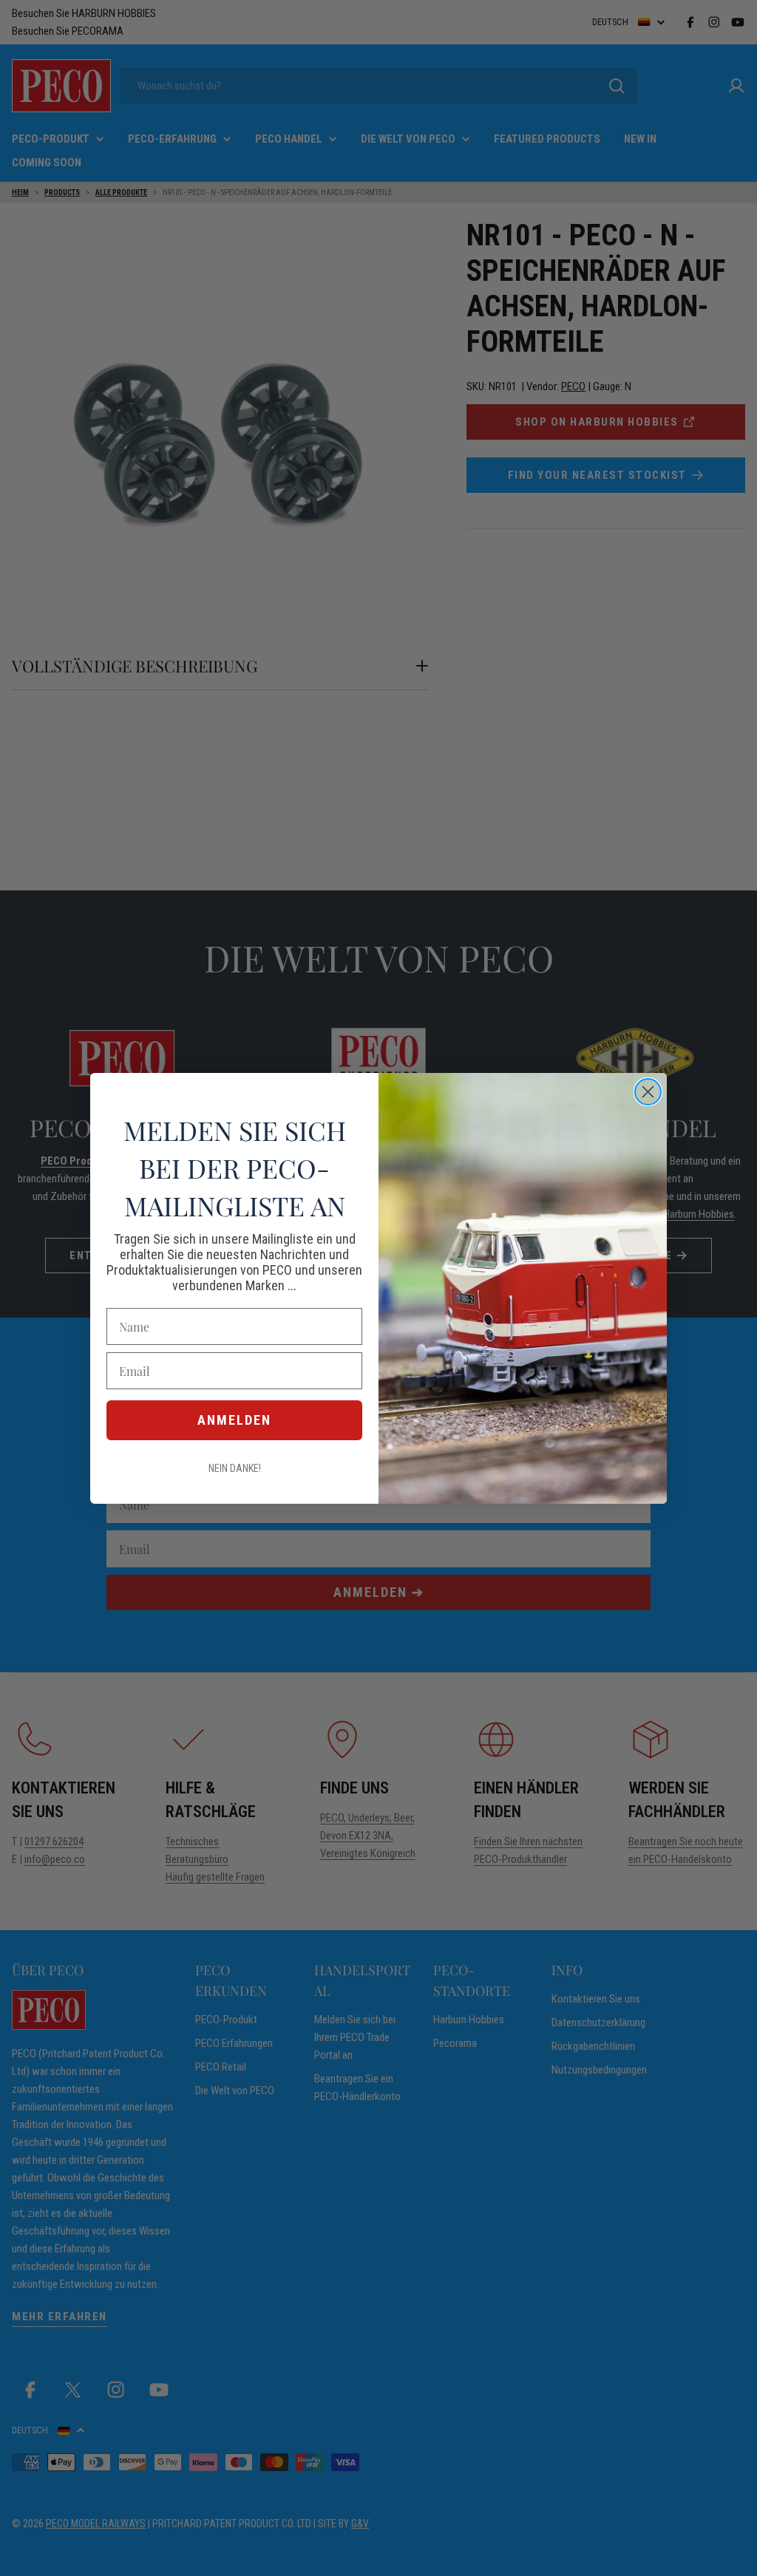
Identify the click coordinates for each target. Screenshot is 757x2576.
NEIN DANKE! (235, 1468)
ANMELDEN (234, 1420)
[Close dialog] (648, 1092)
